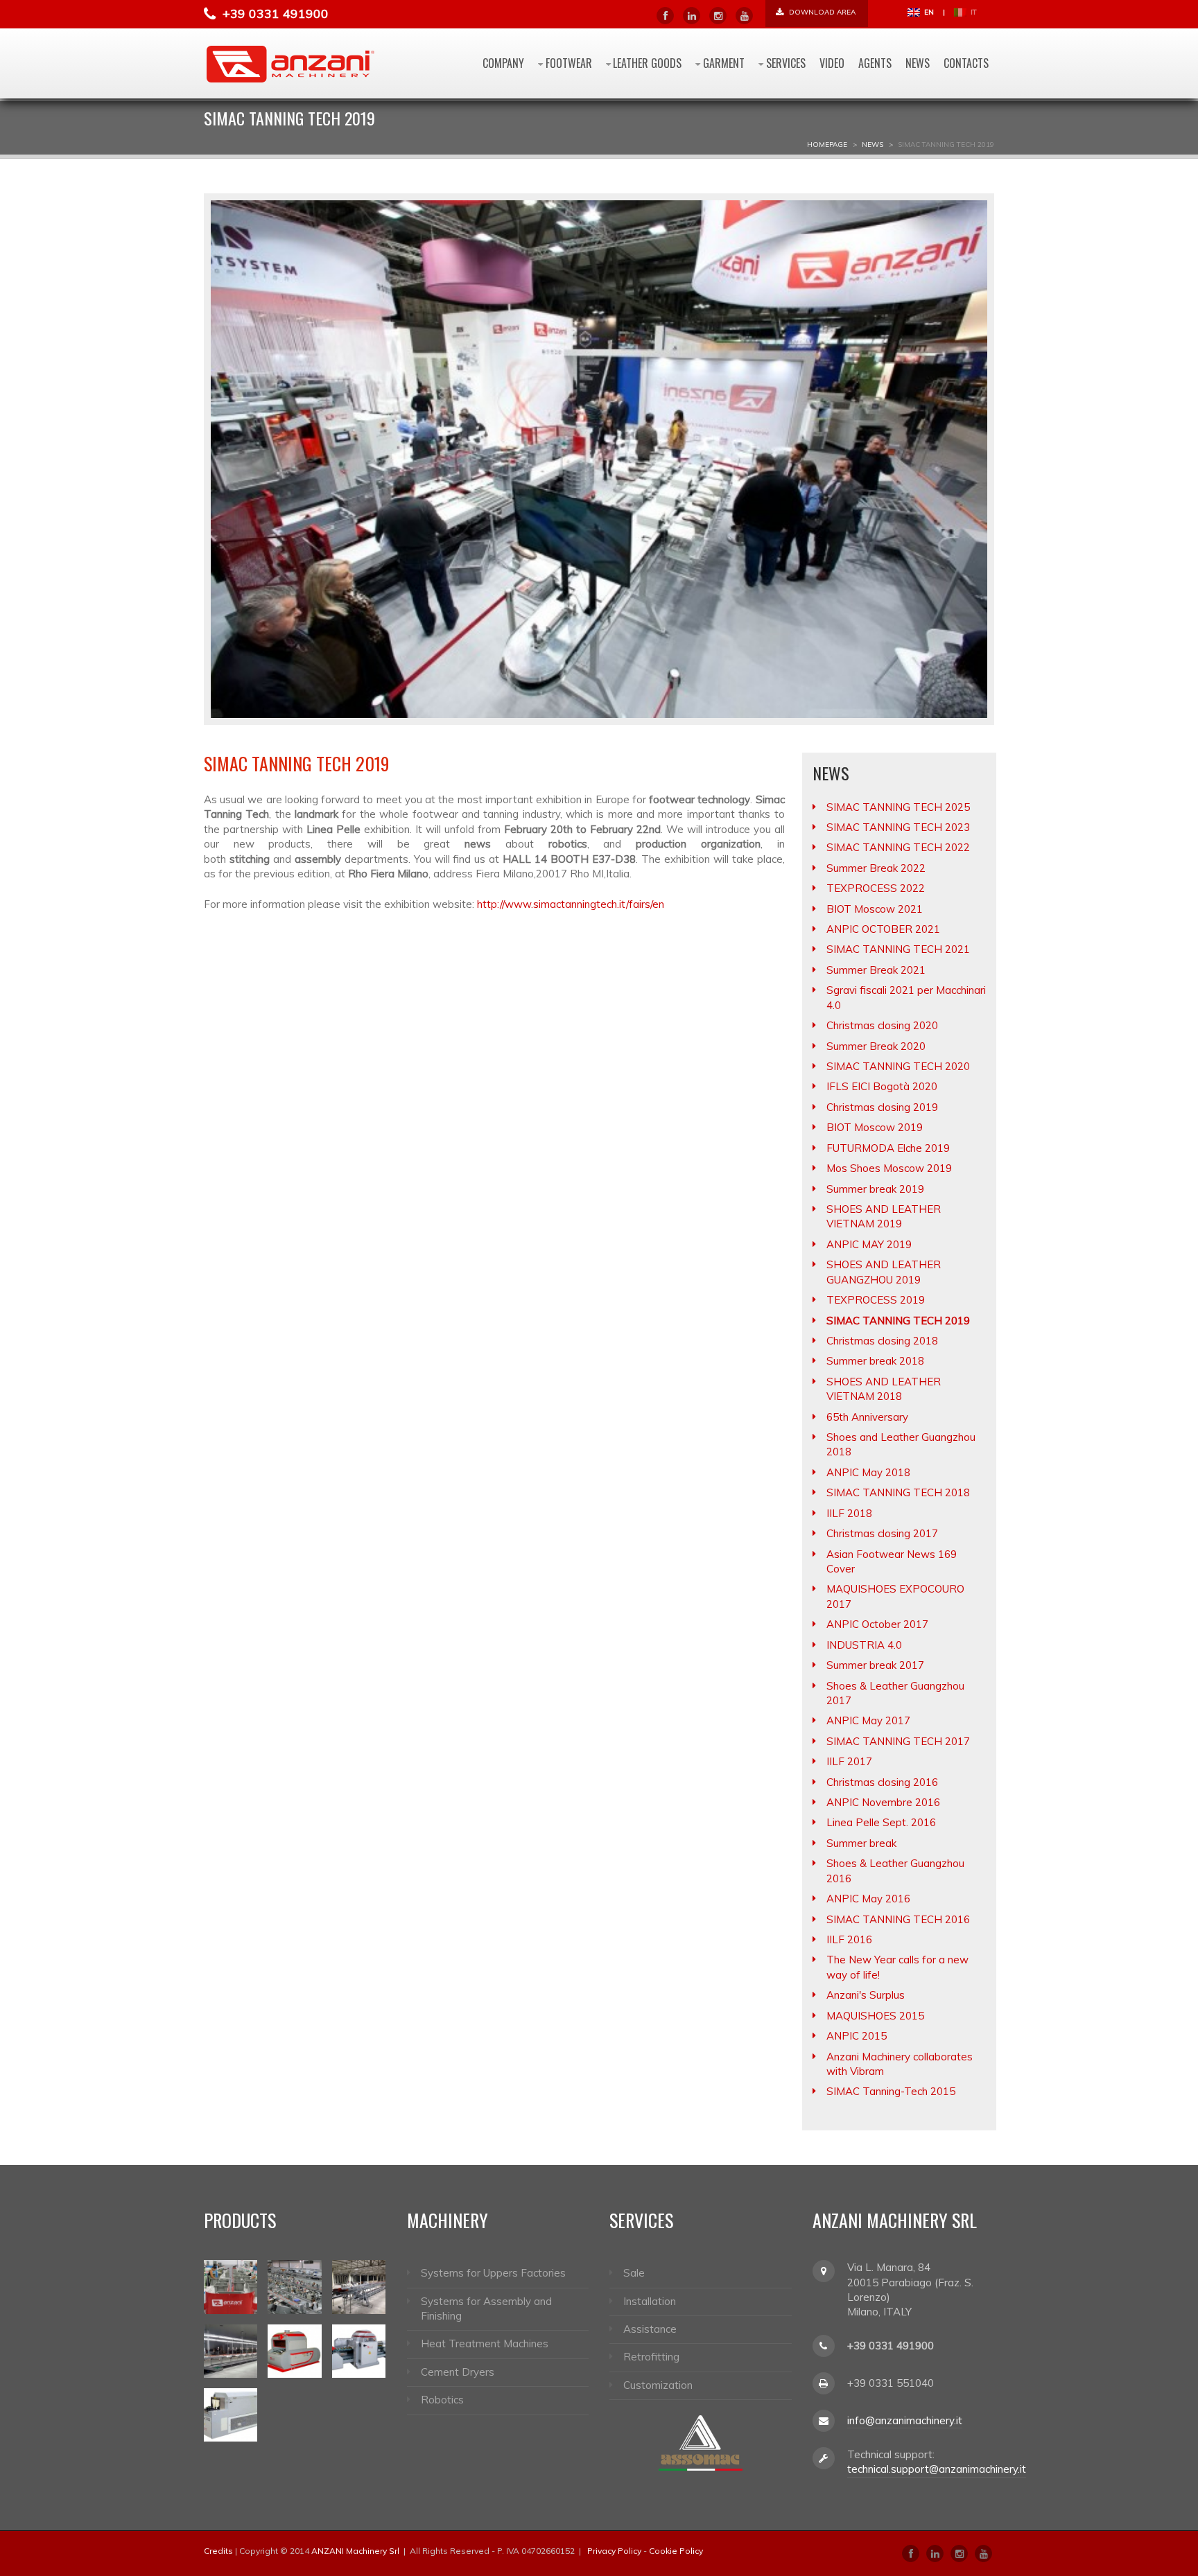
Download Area (821, 12)
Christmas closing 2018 (882, 1341)
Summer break (861, 1843)
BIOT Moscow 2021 (875, 909)
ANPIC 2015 (857, 2036)
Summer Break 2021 (876, 970)
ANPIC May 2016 (868, 1899)
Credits (218, 2551)
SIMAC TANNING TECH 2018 (898, 1492)
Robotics (442, 2400)
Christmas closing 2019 (882, 1107)
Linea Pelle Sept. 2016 (881, 1822)
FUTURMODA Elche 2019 (888, 1148)
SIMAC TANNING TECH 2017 (898, 1741)
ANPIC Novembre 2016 (883, 1802)
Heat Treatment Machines (485, 2343)
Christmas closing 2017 (882, 1533)
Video (832, 63)
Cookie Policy (676, 2551)
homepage (827, 144)
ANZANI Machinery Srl (355, 2551)
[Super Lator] (231, 2351)
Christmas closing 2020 (882, 1025)
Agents (875, 63)
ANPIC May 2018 (868, 1472)
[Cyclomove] (231, 2287)
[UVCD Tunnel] (359, 2351)
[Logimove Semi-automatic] (294, 2287)
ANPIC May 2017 (868, 1720)
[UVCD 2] (294, 2351)
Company (503, 63)
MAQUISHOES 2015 (875, 2016)
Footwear (569, 63)
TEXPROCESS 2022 (876, 888)
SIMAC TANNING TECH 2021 (898, 949)
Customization (658, 2385)
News (918, 63)
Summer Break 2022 (876, 868)
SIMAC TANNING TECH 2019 (898, 1321)
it (973, 12)
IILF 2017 (849, 1761)
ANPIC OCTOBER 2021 (883, 929)
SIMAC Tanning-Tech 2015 (891, 2091)
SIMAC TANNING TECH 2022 (898, 847)
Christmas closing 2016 (882, 1782)
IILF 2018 (849, 1513)
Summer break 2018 (875, 1361)
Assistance (650, 2329)
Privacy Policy (614, 2551)
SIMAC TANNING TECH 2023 (898, 827)
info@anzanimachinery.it (905, 2420)
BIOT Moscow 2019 (875, 1127)
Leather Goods (647, 63)
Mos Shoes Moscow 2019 (889, 1168)
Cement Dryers (458, 2372)
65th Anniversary (867, 1417)
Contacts (966, 63)
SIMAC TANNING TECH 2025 (898, 807)
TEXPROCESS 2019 (876, 1300)
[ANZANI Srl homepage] (290, 63)
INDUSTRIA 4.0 (864, 1645)
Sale (634, 2273)
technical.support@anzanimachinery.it (937, 2469)
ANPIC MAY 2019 (869, 1244)
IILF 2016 (849, 1939)
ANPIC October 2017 (877, 1624)
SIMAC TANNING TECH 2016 (898, 1919)
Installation (650, 2301)
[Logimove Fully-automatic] (359, 2287)
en (928, 12)
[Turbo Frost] (231, 2415)
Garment (724, 63)
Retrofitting (651, 2357)
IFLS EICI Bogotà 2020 (882, 1086)
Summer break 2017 (875, 1665)
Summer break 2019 (875, 1189)
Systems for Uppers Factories (493, 2273)
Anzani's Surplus (866, 1995)
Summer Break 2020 (876, 1046)
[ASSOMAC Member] (701, 2442)
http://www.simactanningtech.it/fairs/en (571, 904)
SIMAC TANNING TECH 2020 (898, 1066)
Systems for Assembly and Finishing (486, 2308)
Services (786, 63)
